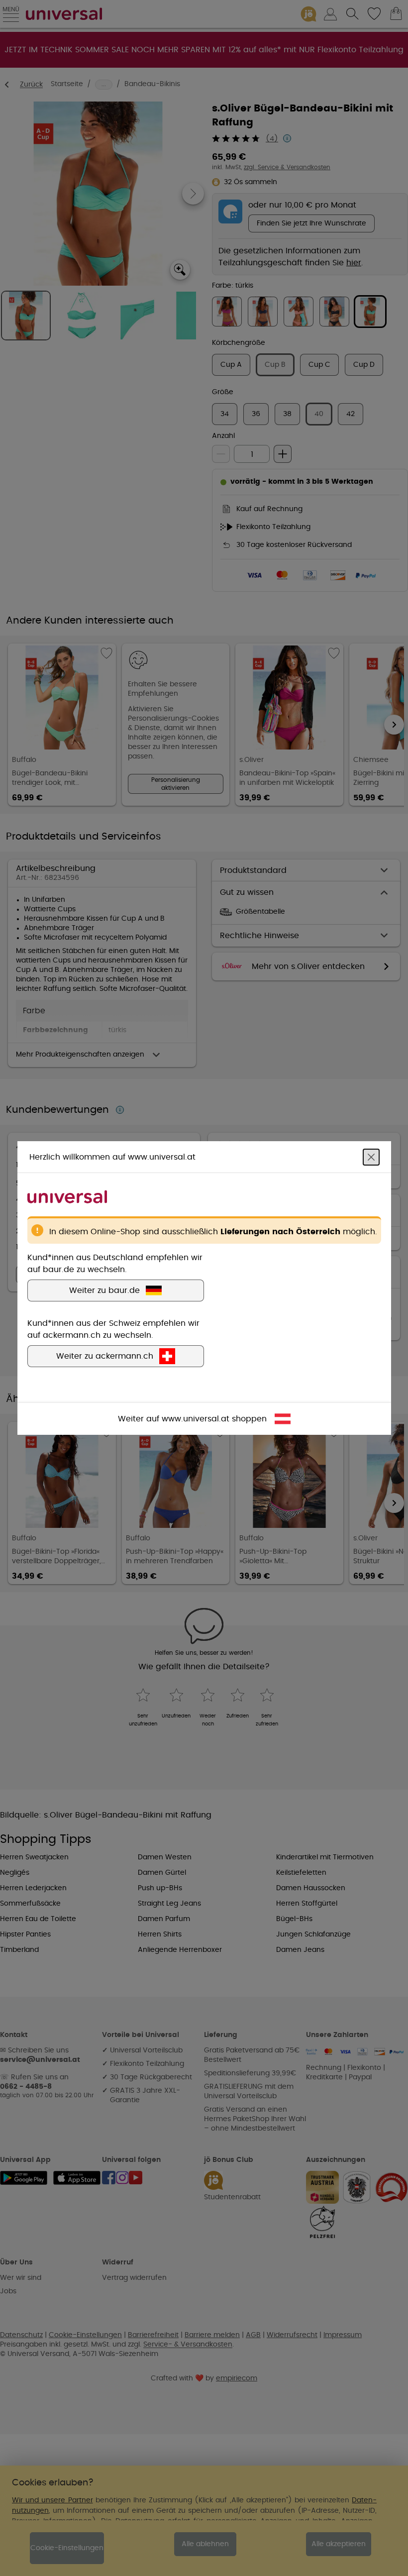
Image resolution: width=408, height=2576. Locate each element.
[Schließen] (371, 1157)
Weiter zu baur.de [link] (104, 1290)
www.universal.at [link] (196, 1419)
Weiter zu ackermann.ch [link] (105, 1356)
